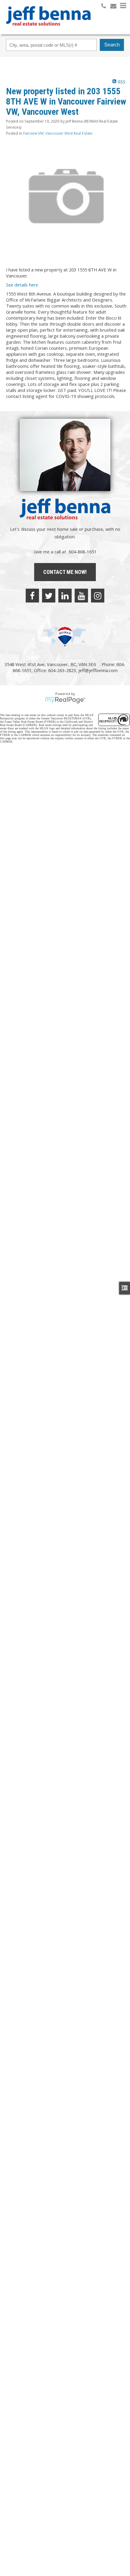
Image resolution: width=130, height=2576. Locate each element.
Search (112, 45)
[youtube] (81, 596)
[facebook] (32, 596)
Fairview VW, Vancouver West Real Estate (58, 133)
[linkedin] (65, 596)
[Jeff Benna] (48, 30)
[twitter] (49, 596)
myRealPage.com (65, 700)
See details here (22, 285)
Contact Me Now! (65, 572)
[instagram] (98, 596)
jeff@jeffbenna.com (98, 670)
